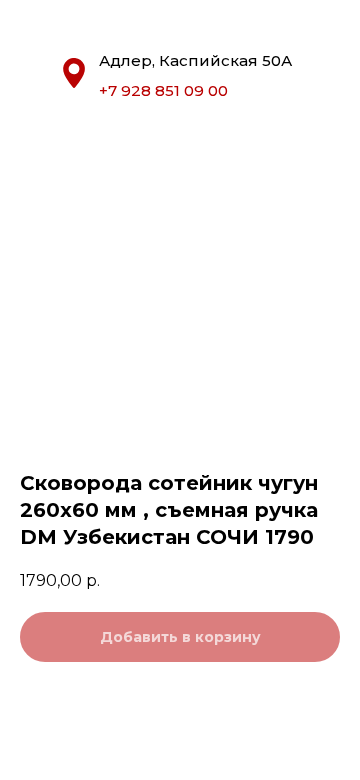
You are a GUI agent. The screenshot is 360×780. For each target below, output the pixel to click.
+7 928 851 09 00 (163, 90)
